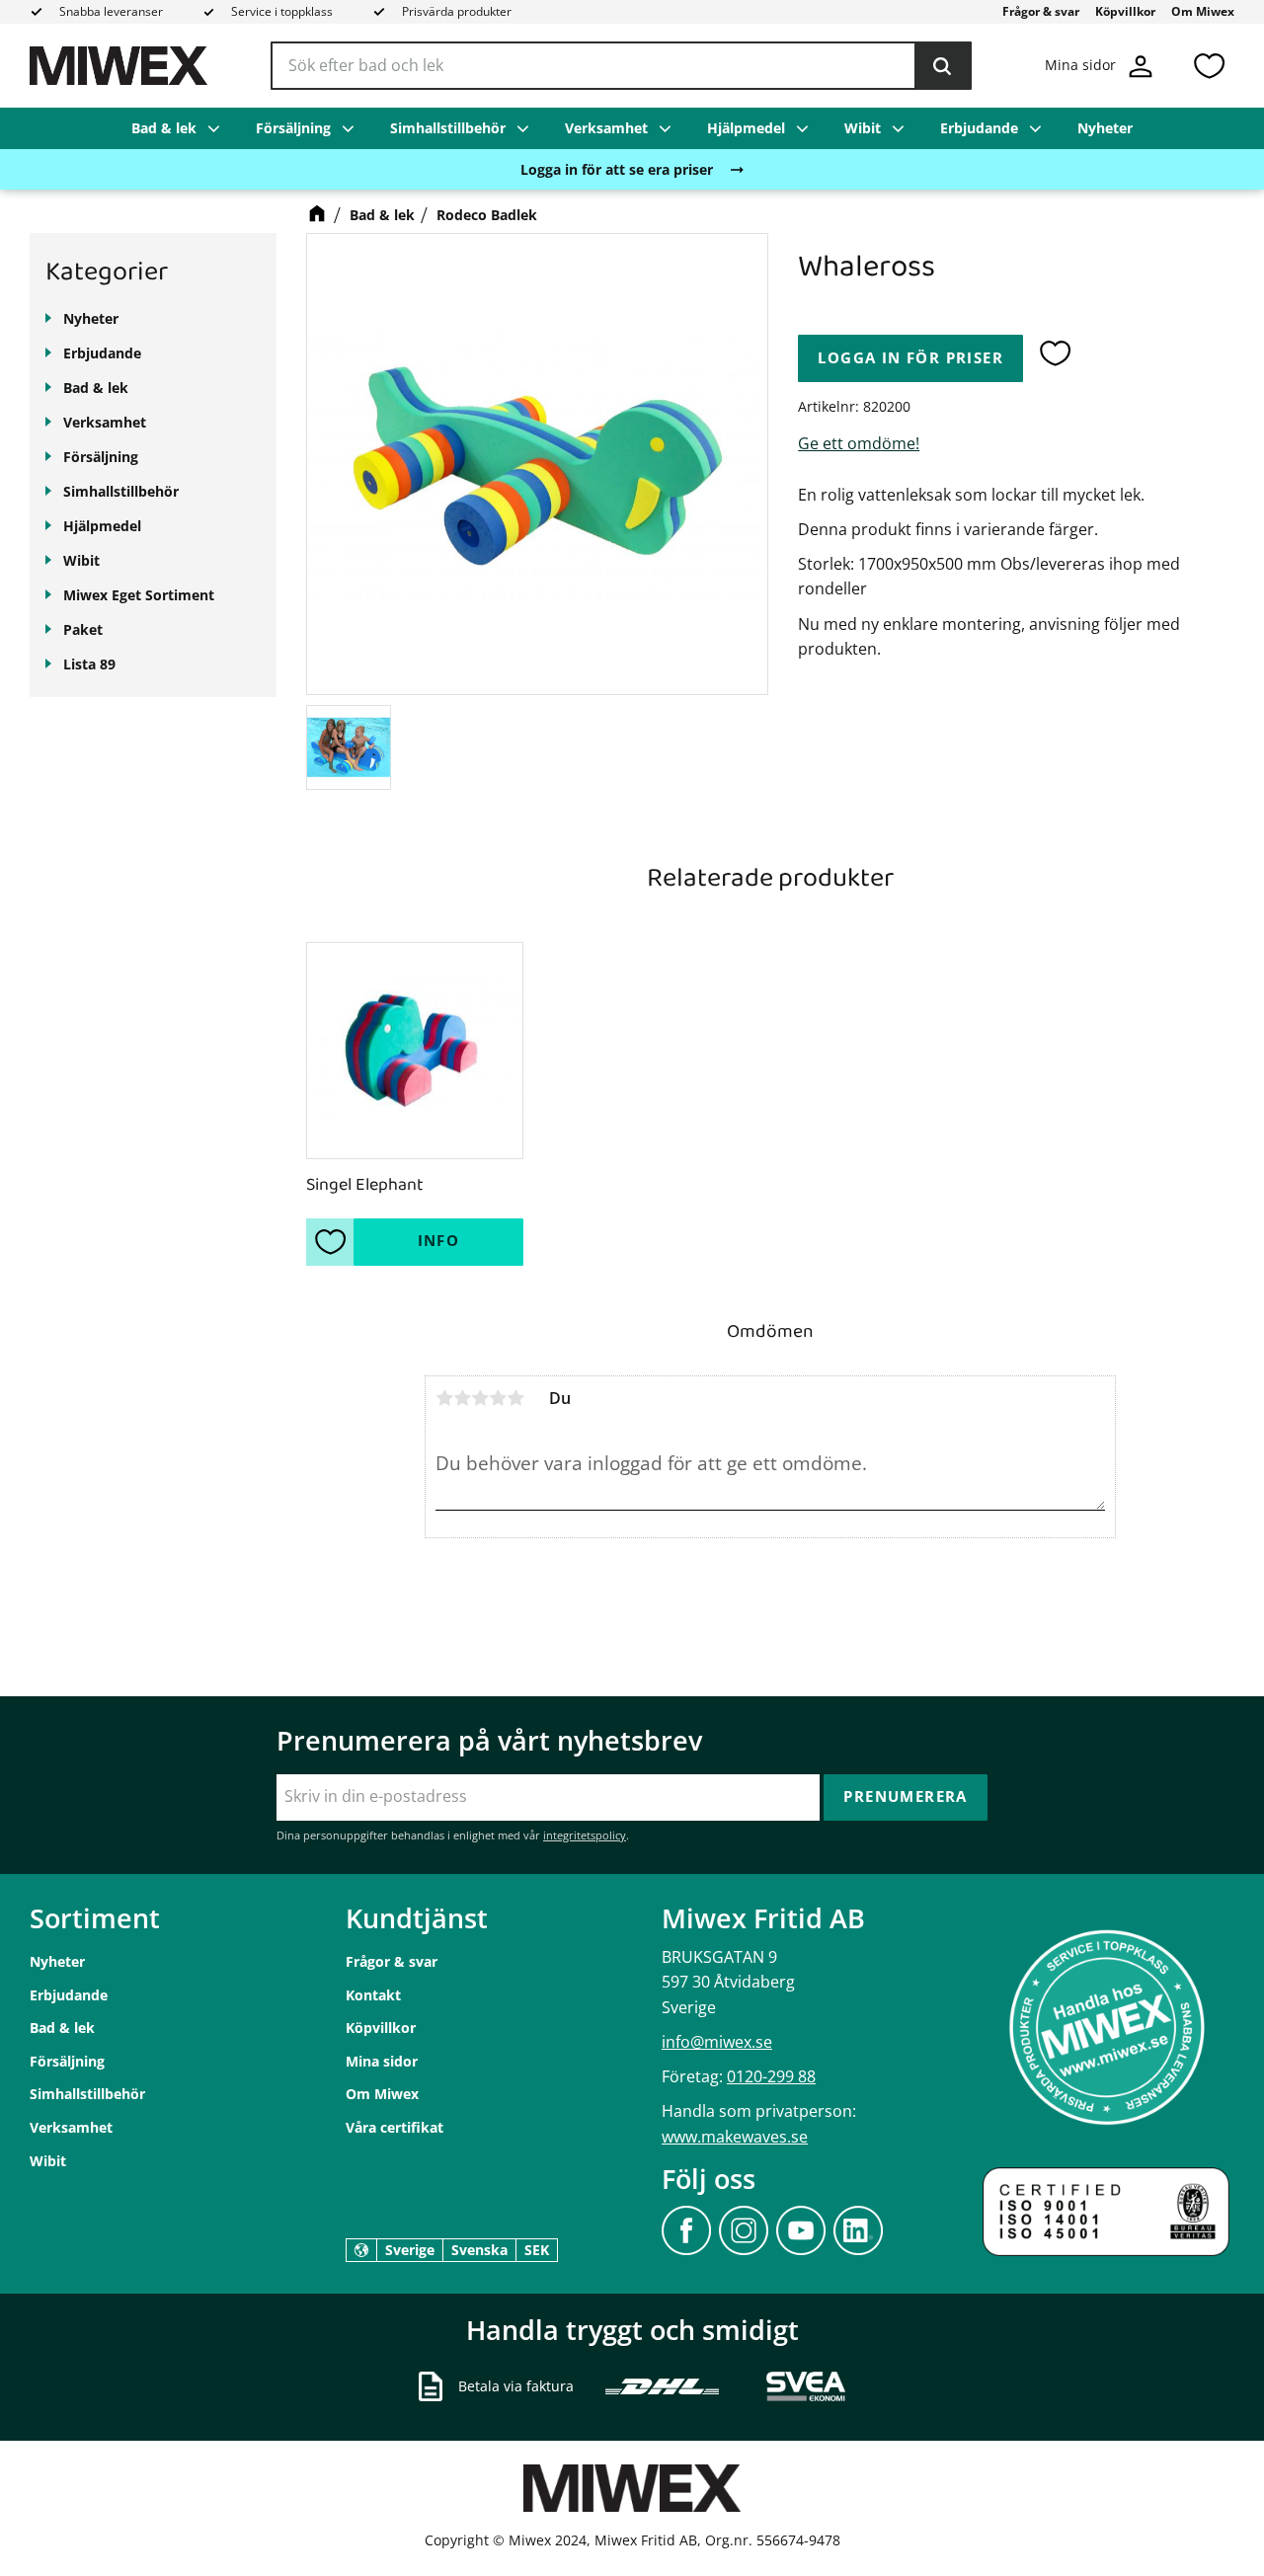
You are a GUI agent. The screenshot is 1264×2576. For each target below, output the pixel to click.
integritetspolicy (585, 1835)
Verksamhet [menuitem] (606, 128)
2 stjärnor (462, 1398)
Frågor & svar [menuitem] (1041, 11)
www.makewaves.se (735, 2137)
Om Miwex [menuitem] (1203, 11)
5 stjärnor (515, 1398)
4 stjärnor (498, 1398)
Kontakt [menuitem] (373, 1995)
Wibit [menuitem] (863, 128)
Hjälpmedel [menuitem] (746, 128)
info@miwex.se (717, 2042)
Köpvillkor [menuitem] (1125, 11)
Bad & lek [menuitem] (164, 128)
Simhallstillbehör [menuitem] (448, 128)
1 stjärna (444, 1398)
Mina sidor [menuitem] (382, 2061)
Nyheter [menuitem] (1105, 128)
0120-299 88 (771, 2076)
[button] (1209, 66)
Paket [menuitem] (83, 629)
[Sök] (942, 66)
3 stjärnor (480, 1398)
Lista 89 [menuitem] (89, 664)
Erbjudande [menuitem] (979, 128)
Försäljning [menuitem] (293, 128)
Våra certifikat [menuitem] (395, 2127)
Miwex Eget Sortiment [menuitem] (139, 595)
